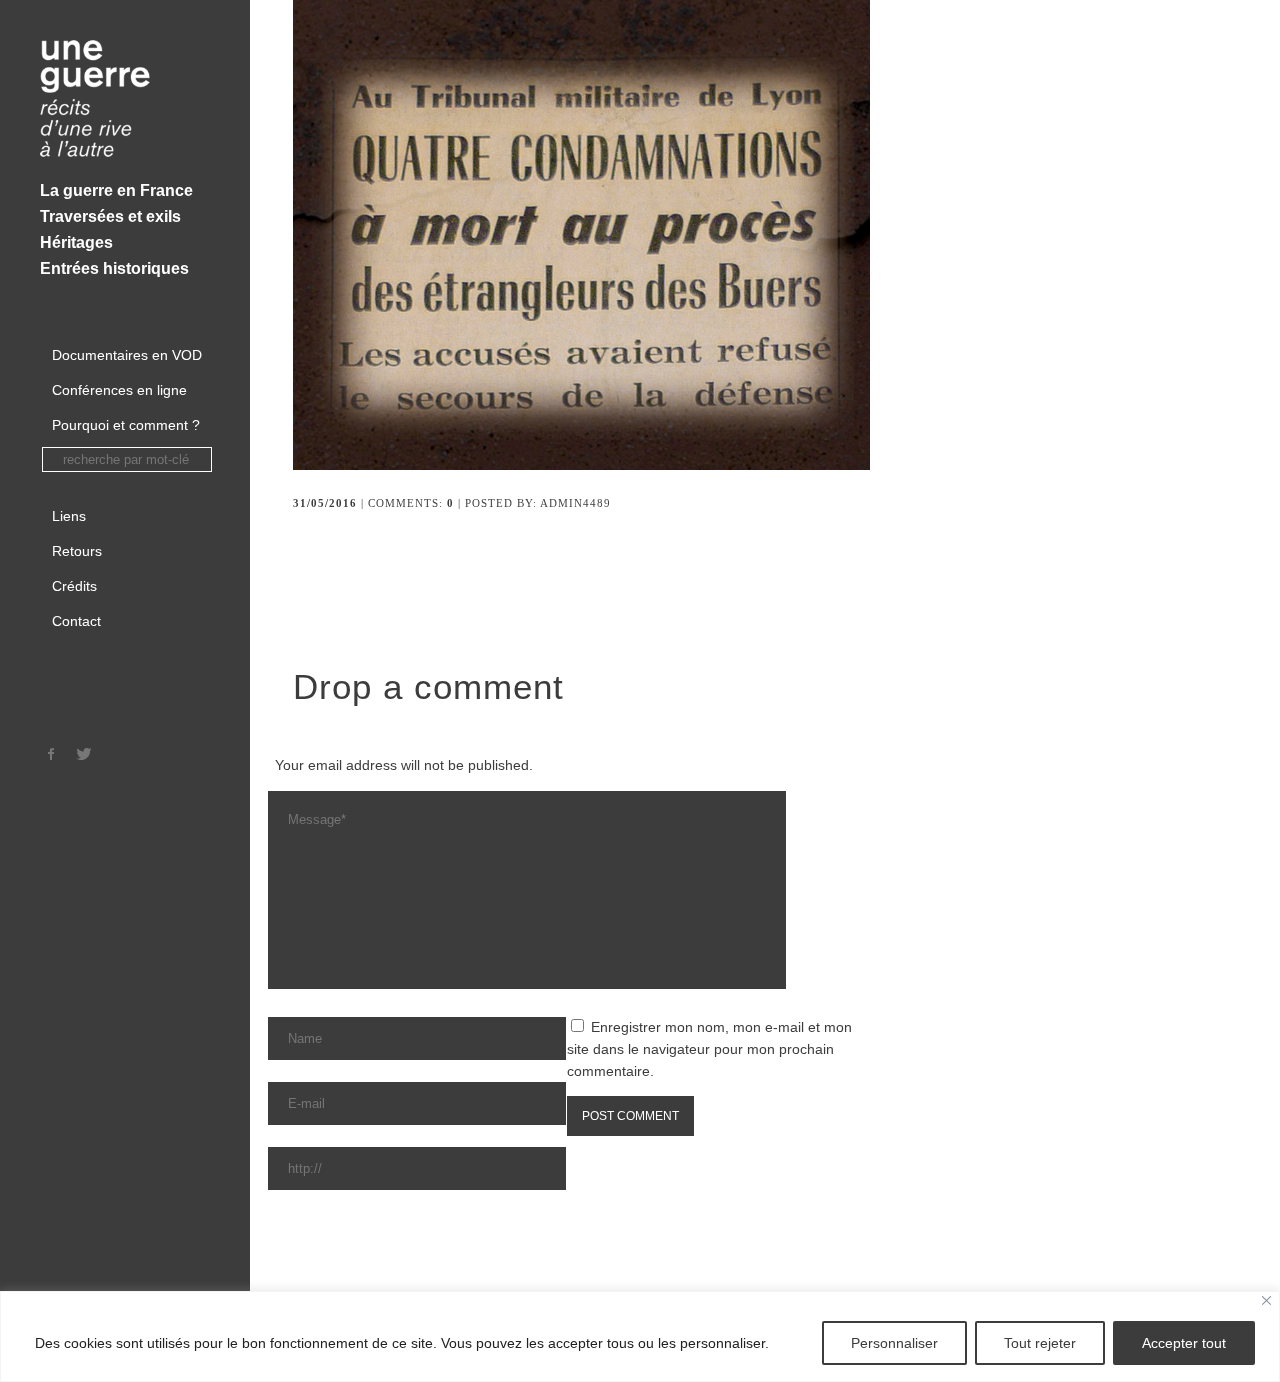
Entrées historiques (114, 268)
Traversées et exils (110, 216)
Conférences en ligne (119, 390)
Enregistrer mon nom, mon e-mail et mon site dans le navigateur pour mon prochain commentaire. (709, 1049)
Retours (77, 551)
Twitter (84, 754)
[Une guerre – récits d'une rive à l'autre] (125, 101)
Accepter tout (1184, 1343)
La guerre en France (116, 190)
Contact (76, 621)
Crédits (74, 586)
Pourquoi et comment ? (126, 425)
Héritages (76, 242)
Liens (69, 516)
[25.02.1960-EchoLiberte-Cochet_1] (595, 465)
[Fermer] (1266, 1300)
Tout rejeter (1040, 1343)
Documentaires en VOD (127, 355)
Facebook (52, 754)
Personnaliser (894, 1343)
